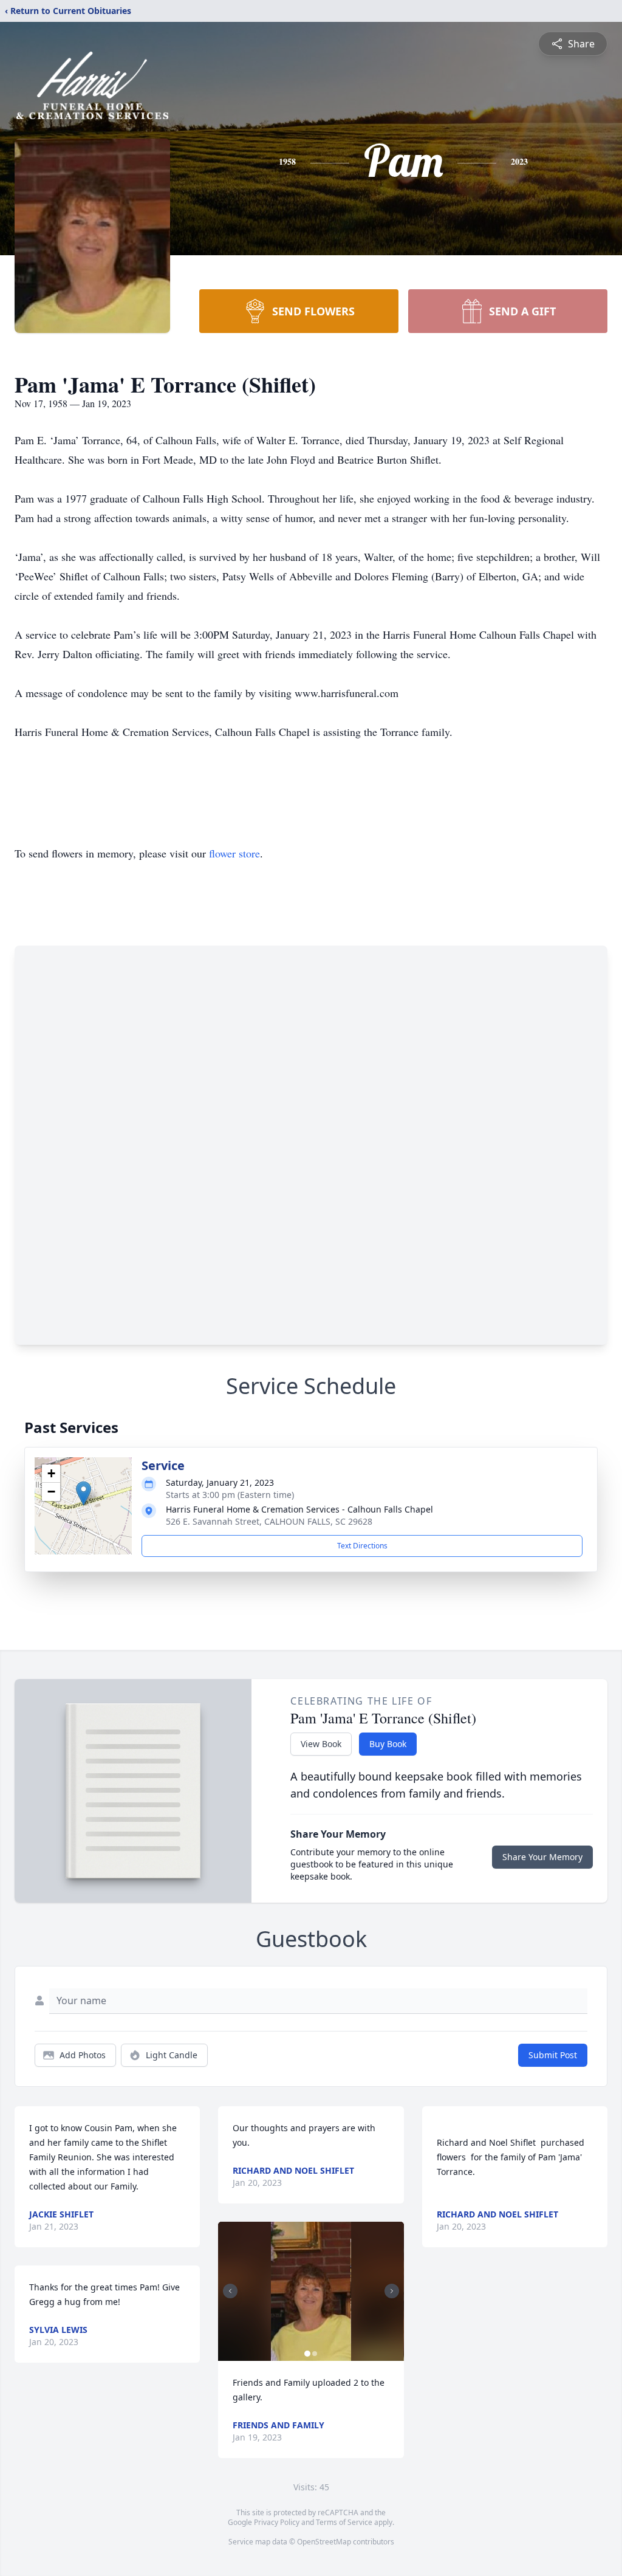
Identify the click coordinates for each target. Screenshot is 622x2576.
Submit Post (553, 2055)
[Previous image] (230, 2291)
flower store (234, 853)
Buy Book (388, 1744)
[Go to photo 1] (307, 2354)
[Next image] (392, 2291)
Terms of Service (344, 2522)
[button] (84, 1493)
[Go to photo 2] (315, 2354)
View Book (321, 1744)
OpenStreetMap (324, 2542)
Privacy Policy (277, 2522)
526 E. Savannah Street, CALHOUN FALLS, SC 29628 (269, 1521)
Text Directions (362, 1546)
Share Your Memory (542, 1857)
